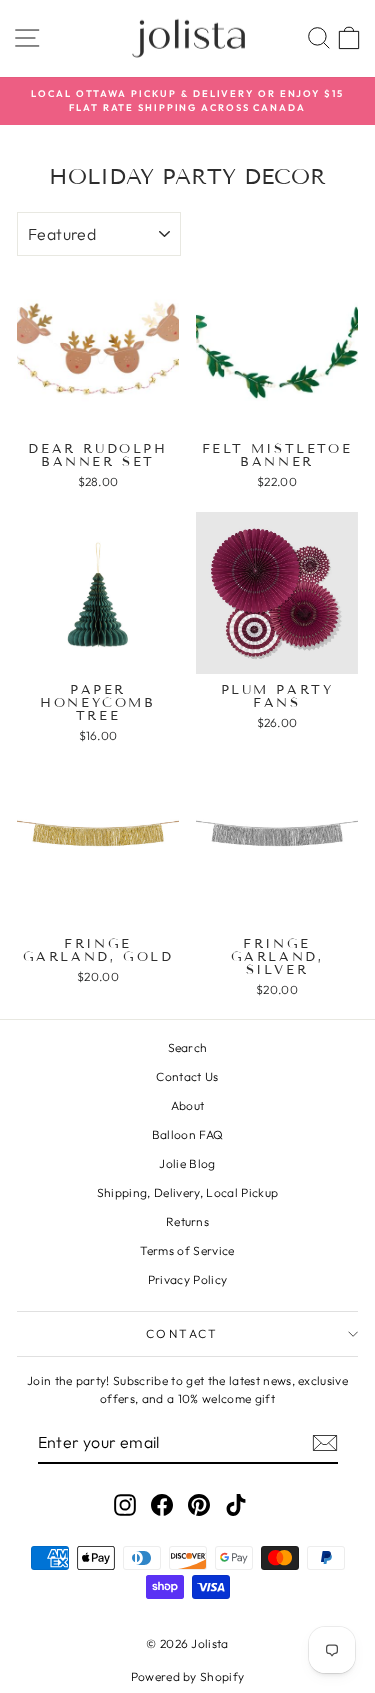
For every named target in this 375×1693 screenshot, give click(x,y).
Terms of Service (187, 1250)
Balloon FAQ (188, 1134)
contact (182, 1333)
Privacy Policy (188, 1279)
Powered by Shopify (188, 1676)
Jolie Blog (187, 1163)
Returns (187, 1221)
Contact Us (187, 1076)
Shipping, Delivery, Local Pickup (187, 1192)
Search (188, 1047)
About (188, 1105)
